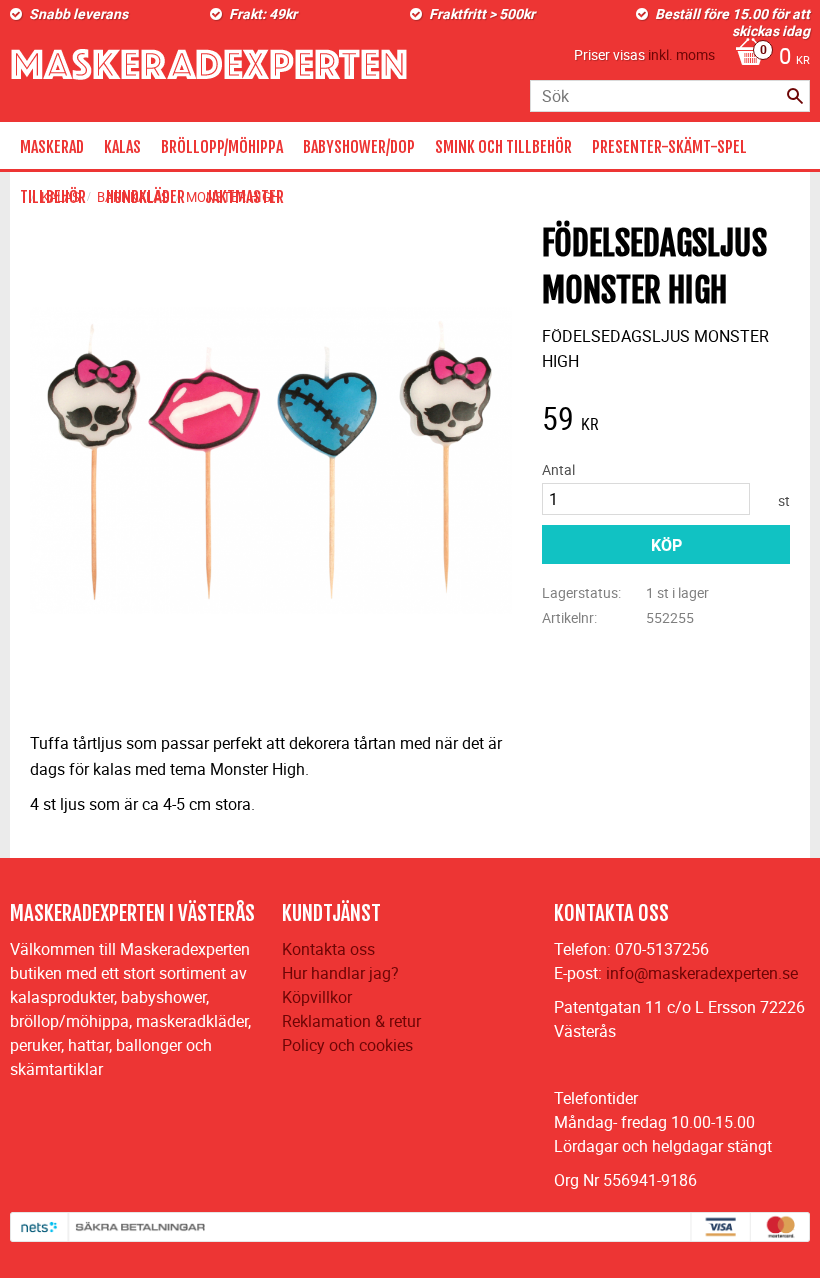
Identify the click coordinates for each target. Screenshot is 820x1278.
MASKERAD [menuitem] (52, 147)
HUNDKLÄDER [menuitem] (145, 197)
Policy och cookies (347, 1045)
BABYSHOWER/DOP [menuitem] (359, 147)
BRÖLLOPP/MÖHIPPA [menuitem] (222, 147)
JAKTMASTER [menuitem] (244, 197)
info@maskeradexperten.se (702, 973)
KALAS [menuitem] (122, 147)
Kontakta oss (328, 949)
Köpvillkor (317, 997)
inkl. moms (681, 54)
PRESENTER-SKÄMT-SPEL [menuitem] (669, 147)
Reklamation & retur (351, 1021)
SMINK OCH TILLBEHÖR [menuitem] (503, 147)
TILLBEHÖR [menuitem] (53, 197)
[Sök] (795, 96)
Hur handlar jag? (340, 973)
